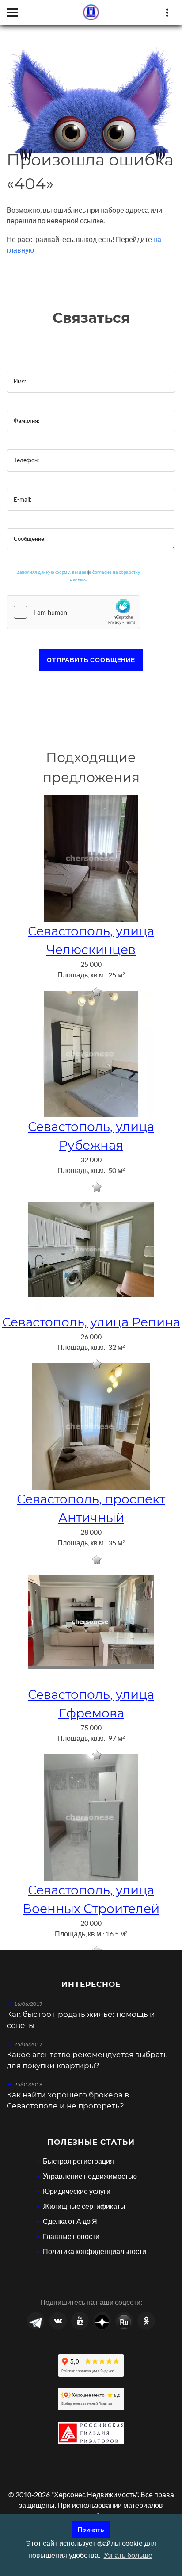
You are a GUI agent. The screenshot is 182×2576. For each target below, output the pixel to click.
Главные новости (71, 2236)
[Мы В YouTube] (80, 2321)
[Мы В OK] (146, 2321)
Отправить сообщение (91, 660)
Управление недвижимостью (90, 2176)
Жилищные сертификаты (84, 2206)
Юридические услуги (77, 2191)
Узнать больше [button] (128, 2555)
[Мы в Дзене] (102, 2321)
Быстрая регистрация (78, 2161)
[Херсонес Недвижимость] (91, 12)
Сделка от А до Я (70, 2221)
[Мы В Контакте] (58, 2321)
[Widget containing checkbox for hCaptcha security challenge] (73, 612)
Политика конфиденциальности (95, 2251)
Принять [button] (91, 2530)
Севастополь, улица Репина (91, 1322)
